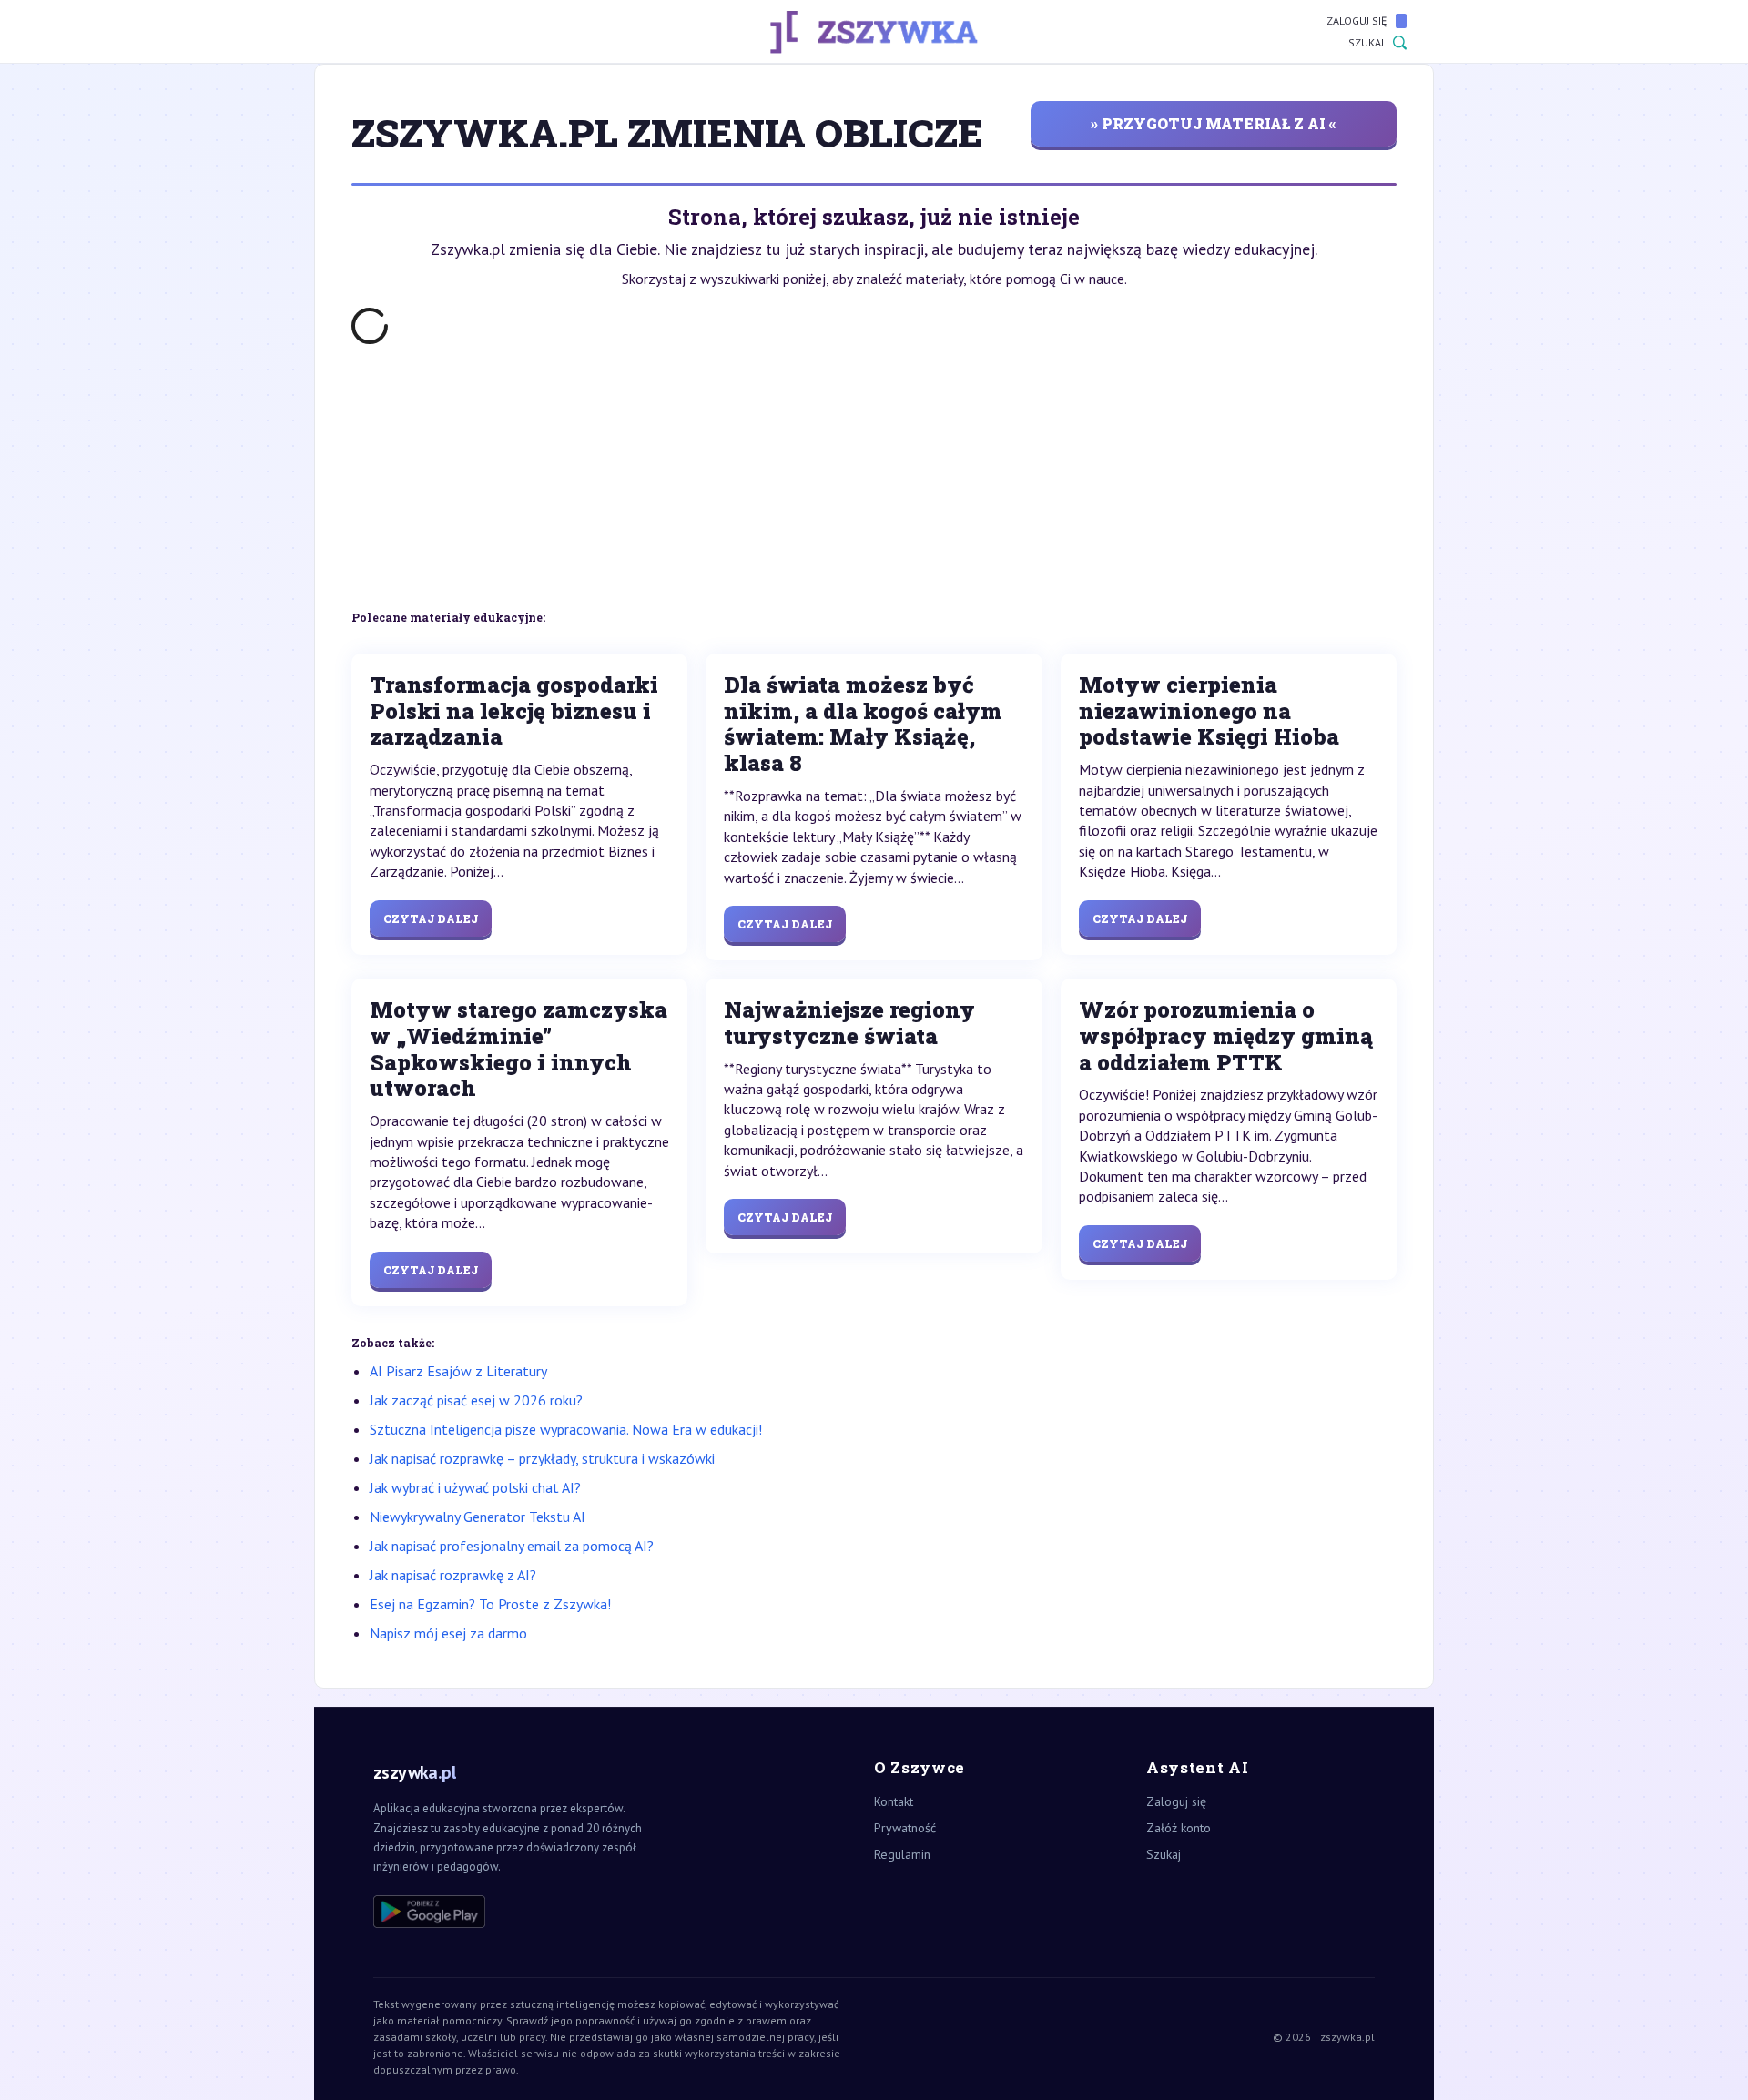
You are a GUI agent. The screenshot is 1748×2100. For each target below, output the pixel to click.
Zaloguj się (1357, 20)
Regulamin (902, 1854)
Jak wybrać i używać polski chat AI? (475, 1487)
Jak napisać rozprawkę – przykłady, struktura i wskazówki (542, 1458)
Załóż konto (1179, 1828)
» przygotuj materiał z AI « (1214, 123)
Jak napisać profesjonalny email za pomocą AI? (512, 1546)
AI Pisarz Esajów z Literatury (458, 1371)
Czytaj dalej (431, 918)
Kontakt (894, 1801)
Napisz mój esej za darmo (448, 1633)
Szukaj (1366, 42)
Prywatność (905, 1828)
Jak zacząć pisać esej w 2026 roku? (476, 1400)
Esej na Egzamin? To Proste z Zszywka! (490, 1604)
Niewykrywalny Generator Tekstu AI (478, 1517)
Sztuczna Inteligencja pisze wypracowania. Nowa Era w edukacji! (566, 1429)
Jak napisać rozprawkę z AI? (453, 1575)
